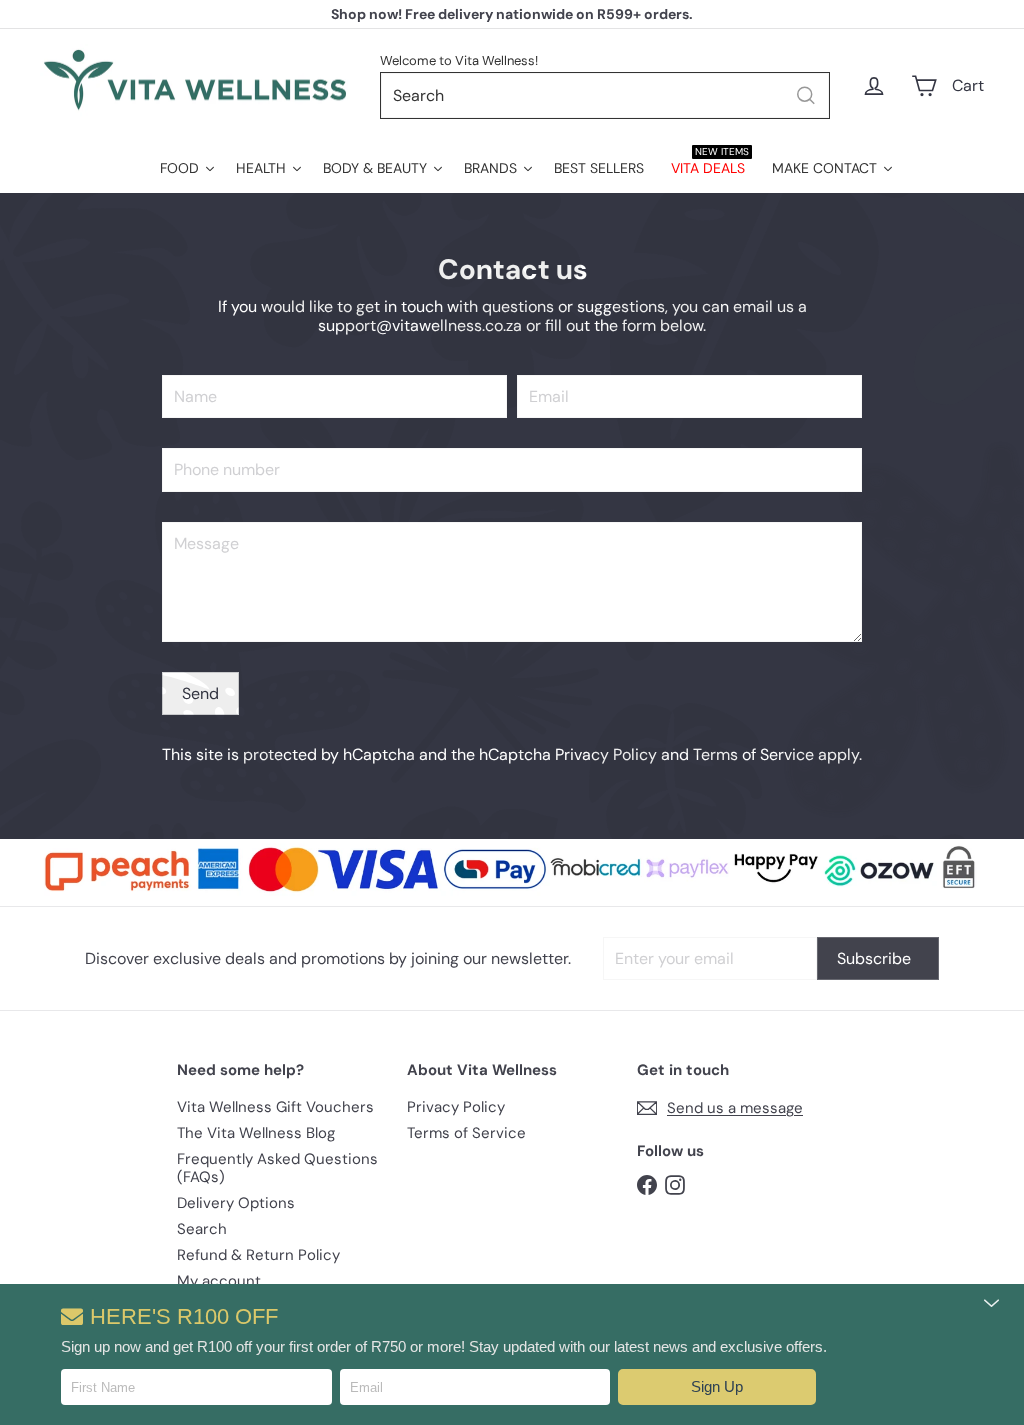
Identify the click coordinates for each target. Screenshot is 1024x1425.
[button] (717, 1387)
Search (202, 1229)
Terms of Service (753, 754)
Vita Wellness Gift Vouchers (275, 1107)
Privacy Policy (606, 754)
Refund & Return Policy (258, 1255)
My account (219, 1281)
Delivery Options (236, 1203)
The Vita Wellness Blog (256, 1133)
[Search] (806, 95)
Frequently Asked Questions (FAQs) (277, 1168)
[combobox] (605, 95)
